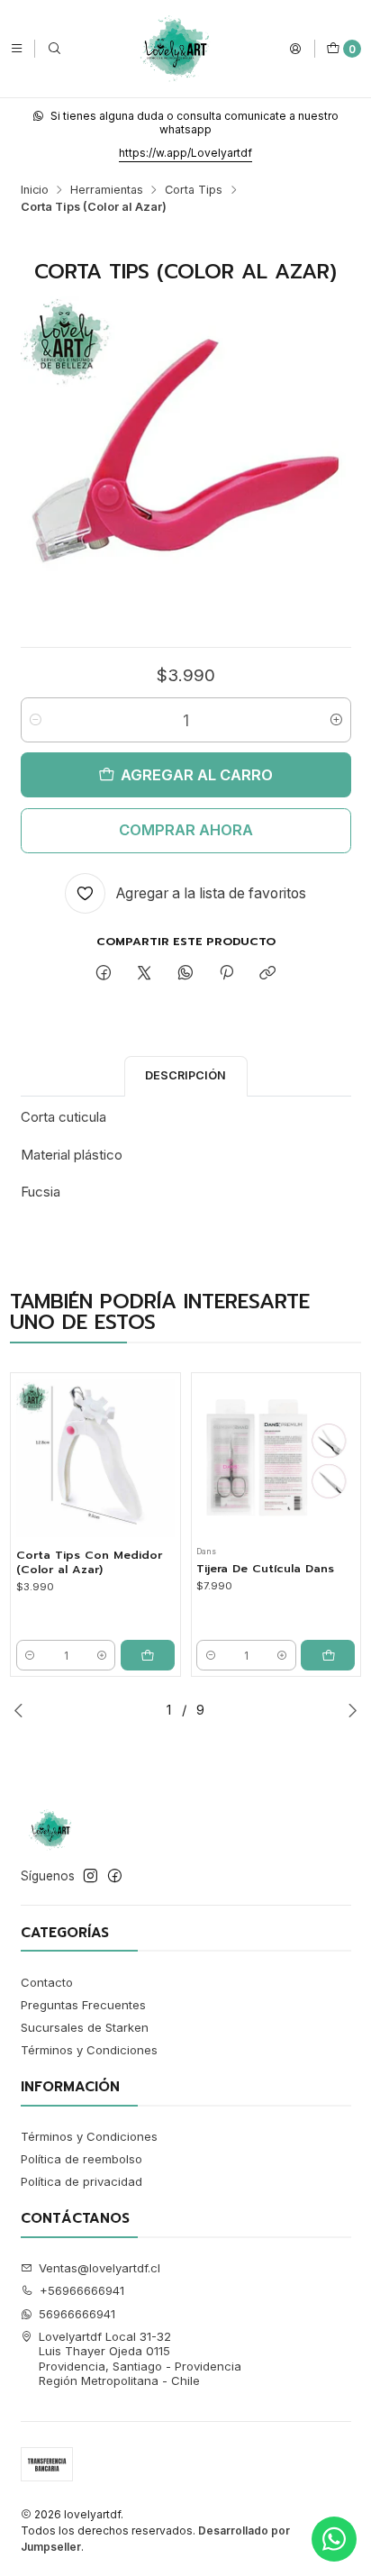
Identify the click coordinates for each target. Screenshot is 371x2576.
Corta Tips (194, 191)
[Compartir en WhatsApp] (185, 973)
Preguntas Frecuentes (83, 2005)
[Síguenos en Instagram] (90, 1876)
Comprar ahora (186, 830)
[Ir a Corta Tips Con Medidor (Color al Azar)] (95, 1458)
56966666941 (77, 2314)
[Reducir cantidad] (36, 720)
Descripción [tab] (185, 1075)
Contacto (47, 1982)
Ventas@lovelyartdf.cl (100, 2268)
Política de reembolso (81, 2159)
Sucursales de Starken (85, 2027)
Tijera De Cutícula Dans (265, 1569)
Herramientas (107, 191)
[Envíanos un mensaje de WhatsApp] (334, 2539)
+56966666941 (82, 2290)
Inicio (35, 191)
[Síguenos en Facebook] (115, 1876)
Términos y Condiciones (89, 2050)
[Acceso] (295, 48)
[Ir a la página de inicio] (175, 49)
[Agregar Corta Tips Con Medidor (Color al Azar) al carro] (148, 1655)
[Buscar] (54, 48)
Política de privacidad (81, 2181)
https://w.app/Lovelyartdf (185, 153)
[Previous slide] (19, 1710)
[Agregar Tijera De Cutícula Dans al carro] (328, 1655)
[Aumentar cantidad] (336, 720)
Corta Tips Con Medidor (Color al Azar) (89, 1562)
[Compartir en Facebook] (103, 973)
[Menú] (17, 48)
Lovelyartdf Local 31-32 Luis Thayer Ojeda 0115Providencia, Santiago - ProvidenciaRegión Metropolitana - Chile (140, 2358)
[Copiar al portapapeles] (268, 973)
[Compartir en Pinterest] (226, 973)
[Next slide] (352, 1710)
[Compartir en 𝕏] (145, 973)
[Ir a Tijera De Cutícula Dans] (276, 1458)
